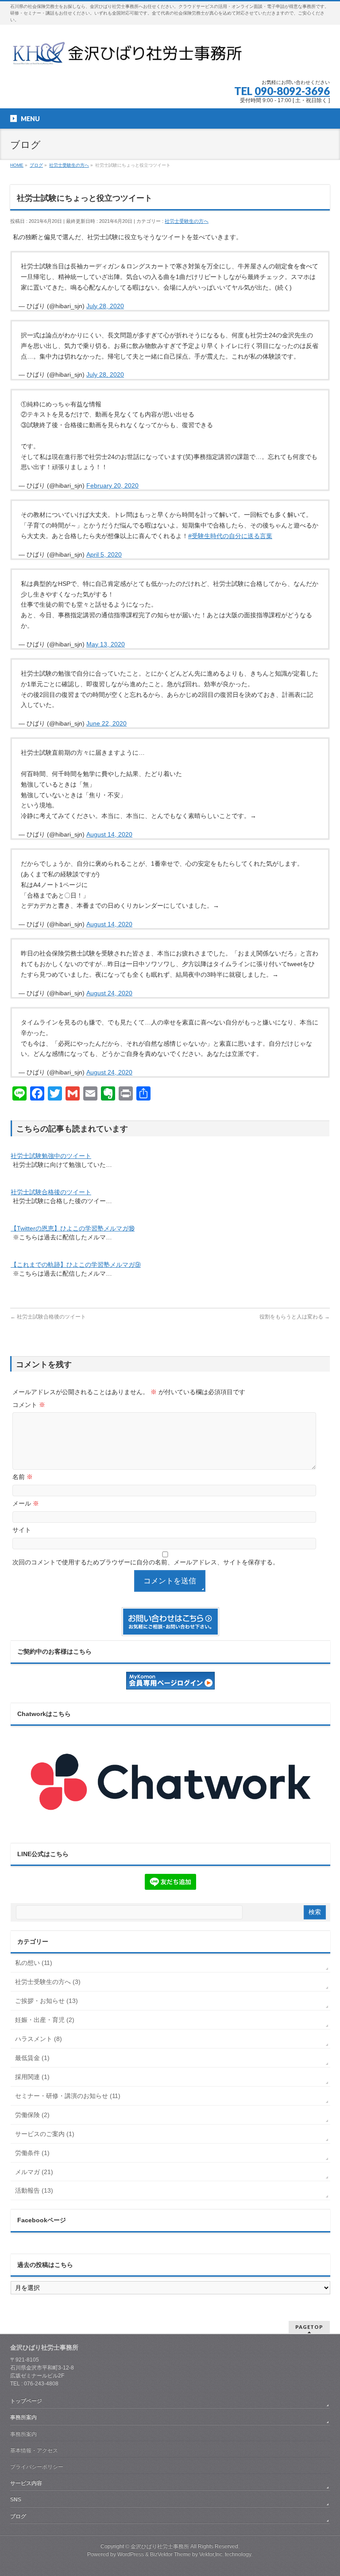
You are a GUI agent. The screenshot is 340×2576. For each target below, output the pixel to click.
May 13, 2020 (106, 644)
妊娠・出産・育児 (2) (45, 2020)
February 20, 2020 (112, 485)
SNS (16, 2500)
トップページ (26, 2401)
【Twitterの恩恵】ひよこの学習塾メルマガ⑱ (73, 1228)
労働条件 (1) (32, 2153)
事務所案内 (23, 2417)
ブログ (18, 2516)
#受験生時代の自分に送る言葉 (230, 536)
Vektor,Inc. (211, 2554)
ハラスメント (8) (39, 2039)
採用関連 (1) (32, 2077)
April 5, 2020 (104, 554)
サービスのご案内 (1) (45, 2134)
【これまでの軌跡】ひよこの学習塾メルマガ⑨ (76, 1265)
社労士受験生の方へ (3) (48, 1982)
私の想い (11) (34, 1963)
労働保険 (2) (32, 2115)
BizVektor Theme (170, 2554)
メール (26, 1503)
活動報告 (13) (34, 2190)
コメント (29, 1405)
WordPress (131, 2554)
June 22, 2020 (106, 723)
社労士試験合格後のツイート (51, 1192)
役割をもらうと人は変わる (295, 1317)
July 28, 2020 (105, 306)
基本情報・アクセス (34, 2450)
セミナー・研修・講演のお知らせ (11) (68, 2096)
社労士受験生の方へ (187, 221)
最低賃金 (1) (32, 2058)
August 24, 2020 (109, 993)
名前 (23, 1477)
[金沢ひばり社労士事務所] (130, 56)
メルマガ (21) (34, 2172)
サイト (22, 1530)
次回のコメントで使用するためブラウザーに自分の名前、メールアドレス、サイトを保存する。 (146, 1562)
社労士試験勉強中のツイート (51, 1156)
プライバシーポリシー (37, 2467)
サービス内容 (26, 2483)
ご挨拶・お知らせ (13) (46, 2001)
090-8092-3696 (292, 91)
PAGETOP (309, 2327)
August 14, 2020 (109, 834)
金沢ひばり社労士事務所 (160, 2546)
